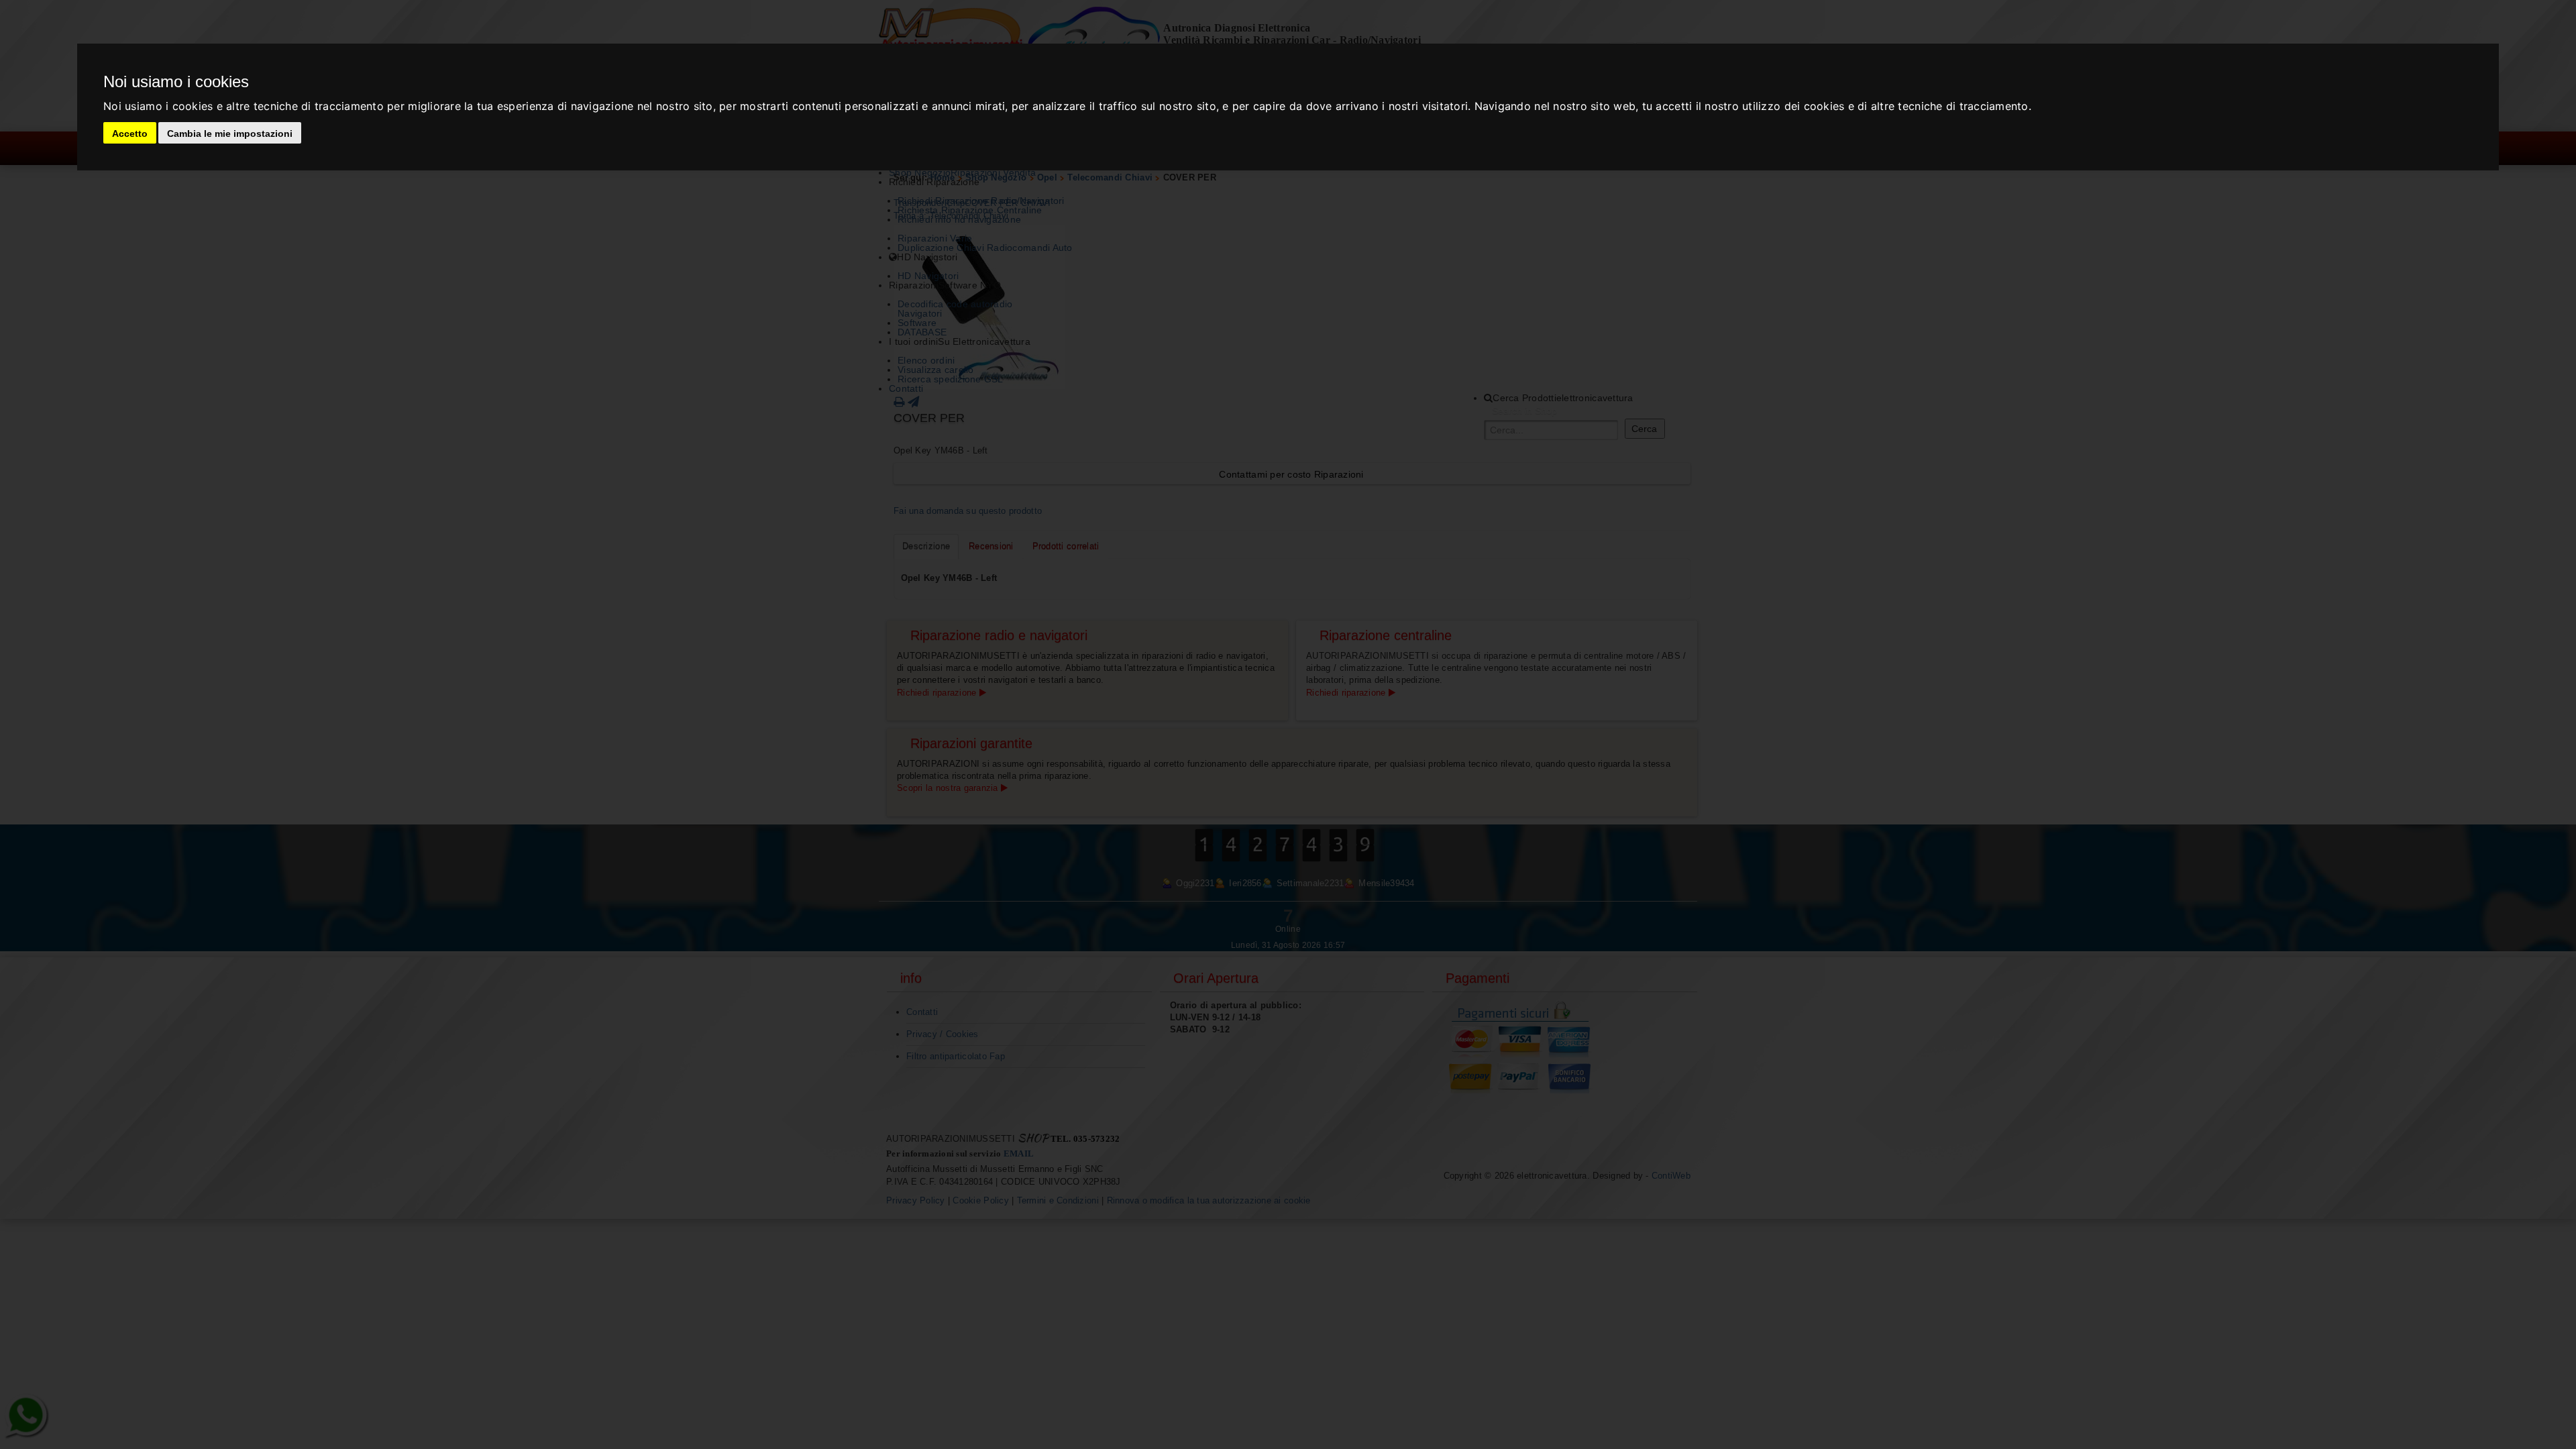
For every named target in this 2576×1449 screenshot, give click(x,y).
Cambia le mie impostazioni (230, 133)
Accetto (130, 133)
